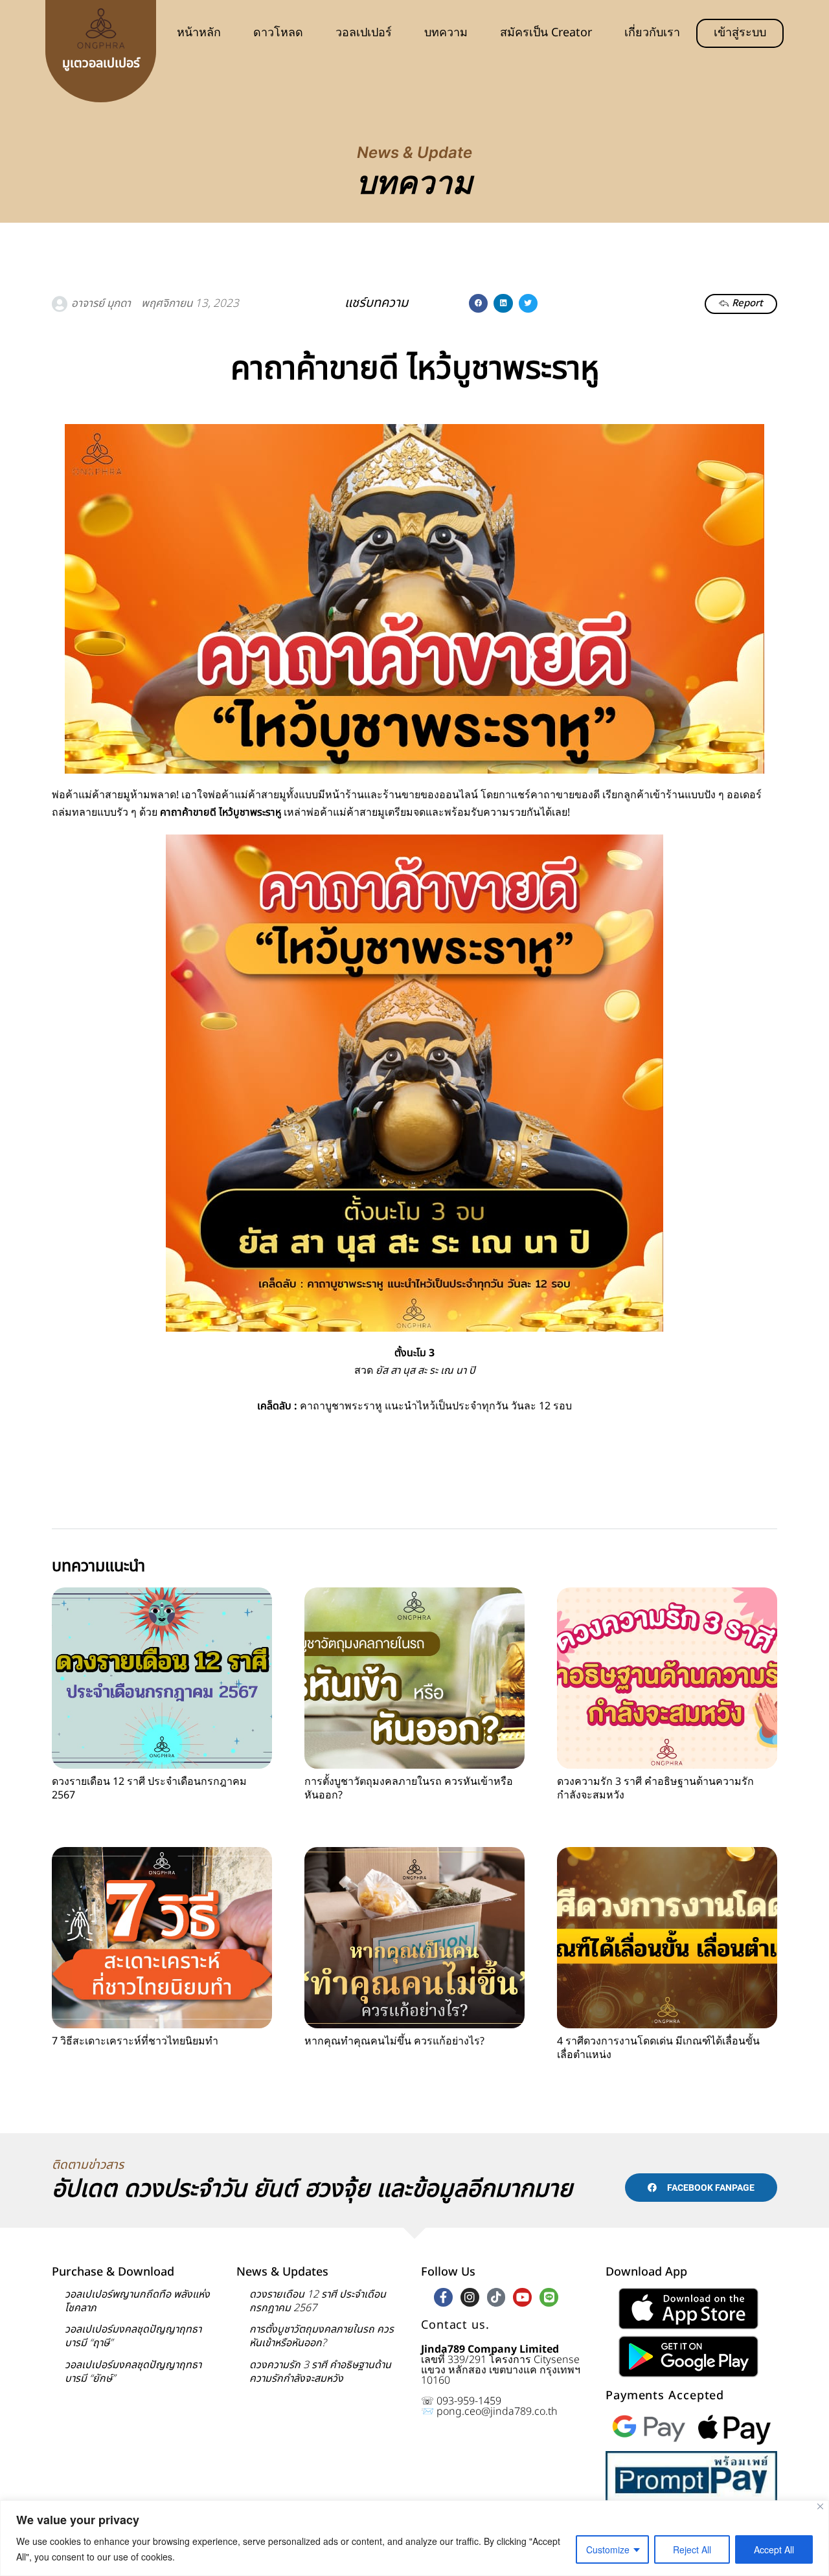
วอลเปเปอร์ (364, 33)
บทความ (446, 33)
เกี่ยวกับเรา (652, 33)
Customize (608, 2549)
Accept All (774, 2549)
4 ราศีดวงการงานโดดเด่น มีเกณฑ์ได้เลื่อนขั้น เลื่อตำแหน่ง (658, 2048)
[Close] (820, 2506)
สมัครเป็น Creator (546, 33)
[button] (478, 303)
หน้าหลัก (199, 33)
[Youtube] (522, 2297)
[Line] (549, 2297)
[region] (414, 2538)
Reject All (692, 2549)
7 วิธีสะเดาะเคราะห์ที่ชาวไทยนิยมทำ (135, 2041)
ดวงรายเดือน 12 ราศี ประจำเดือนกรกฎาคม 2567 (149, 1788)
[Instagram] (470, 2297)
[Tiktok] (496, 2297)
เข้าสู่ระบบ (740, 33)
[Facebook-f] (443, 2297)
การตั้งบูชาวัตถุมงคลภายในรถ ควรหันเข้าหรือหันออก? (409, 1788)
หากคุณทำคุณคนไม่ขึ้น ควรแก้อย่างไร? (394, 2041)
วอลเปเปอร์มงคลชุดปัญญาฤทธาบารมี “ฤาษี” (133, 2336)
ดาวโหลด (278, 33)
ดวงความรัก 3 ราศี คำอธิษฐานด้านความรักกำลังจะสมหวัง (655, 1788)
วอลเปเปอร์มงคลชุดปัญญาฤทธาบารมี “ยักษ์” (133, 2372)
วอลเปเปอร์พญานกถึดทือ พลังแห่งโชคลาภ (137, 2301)
